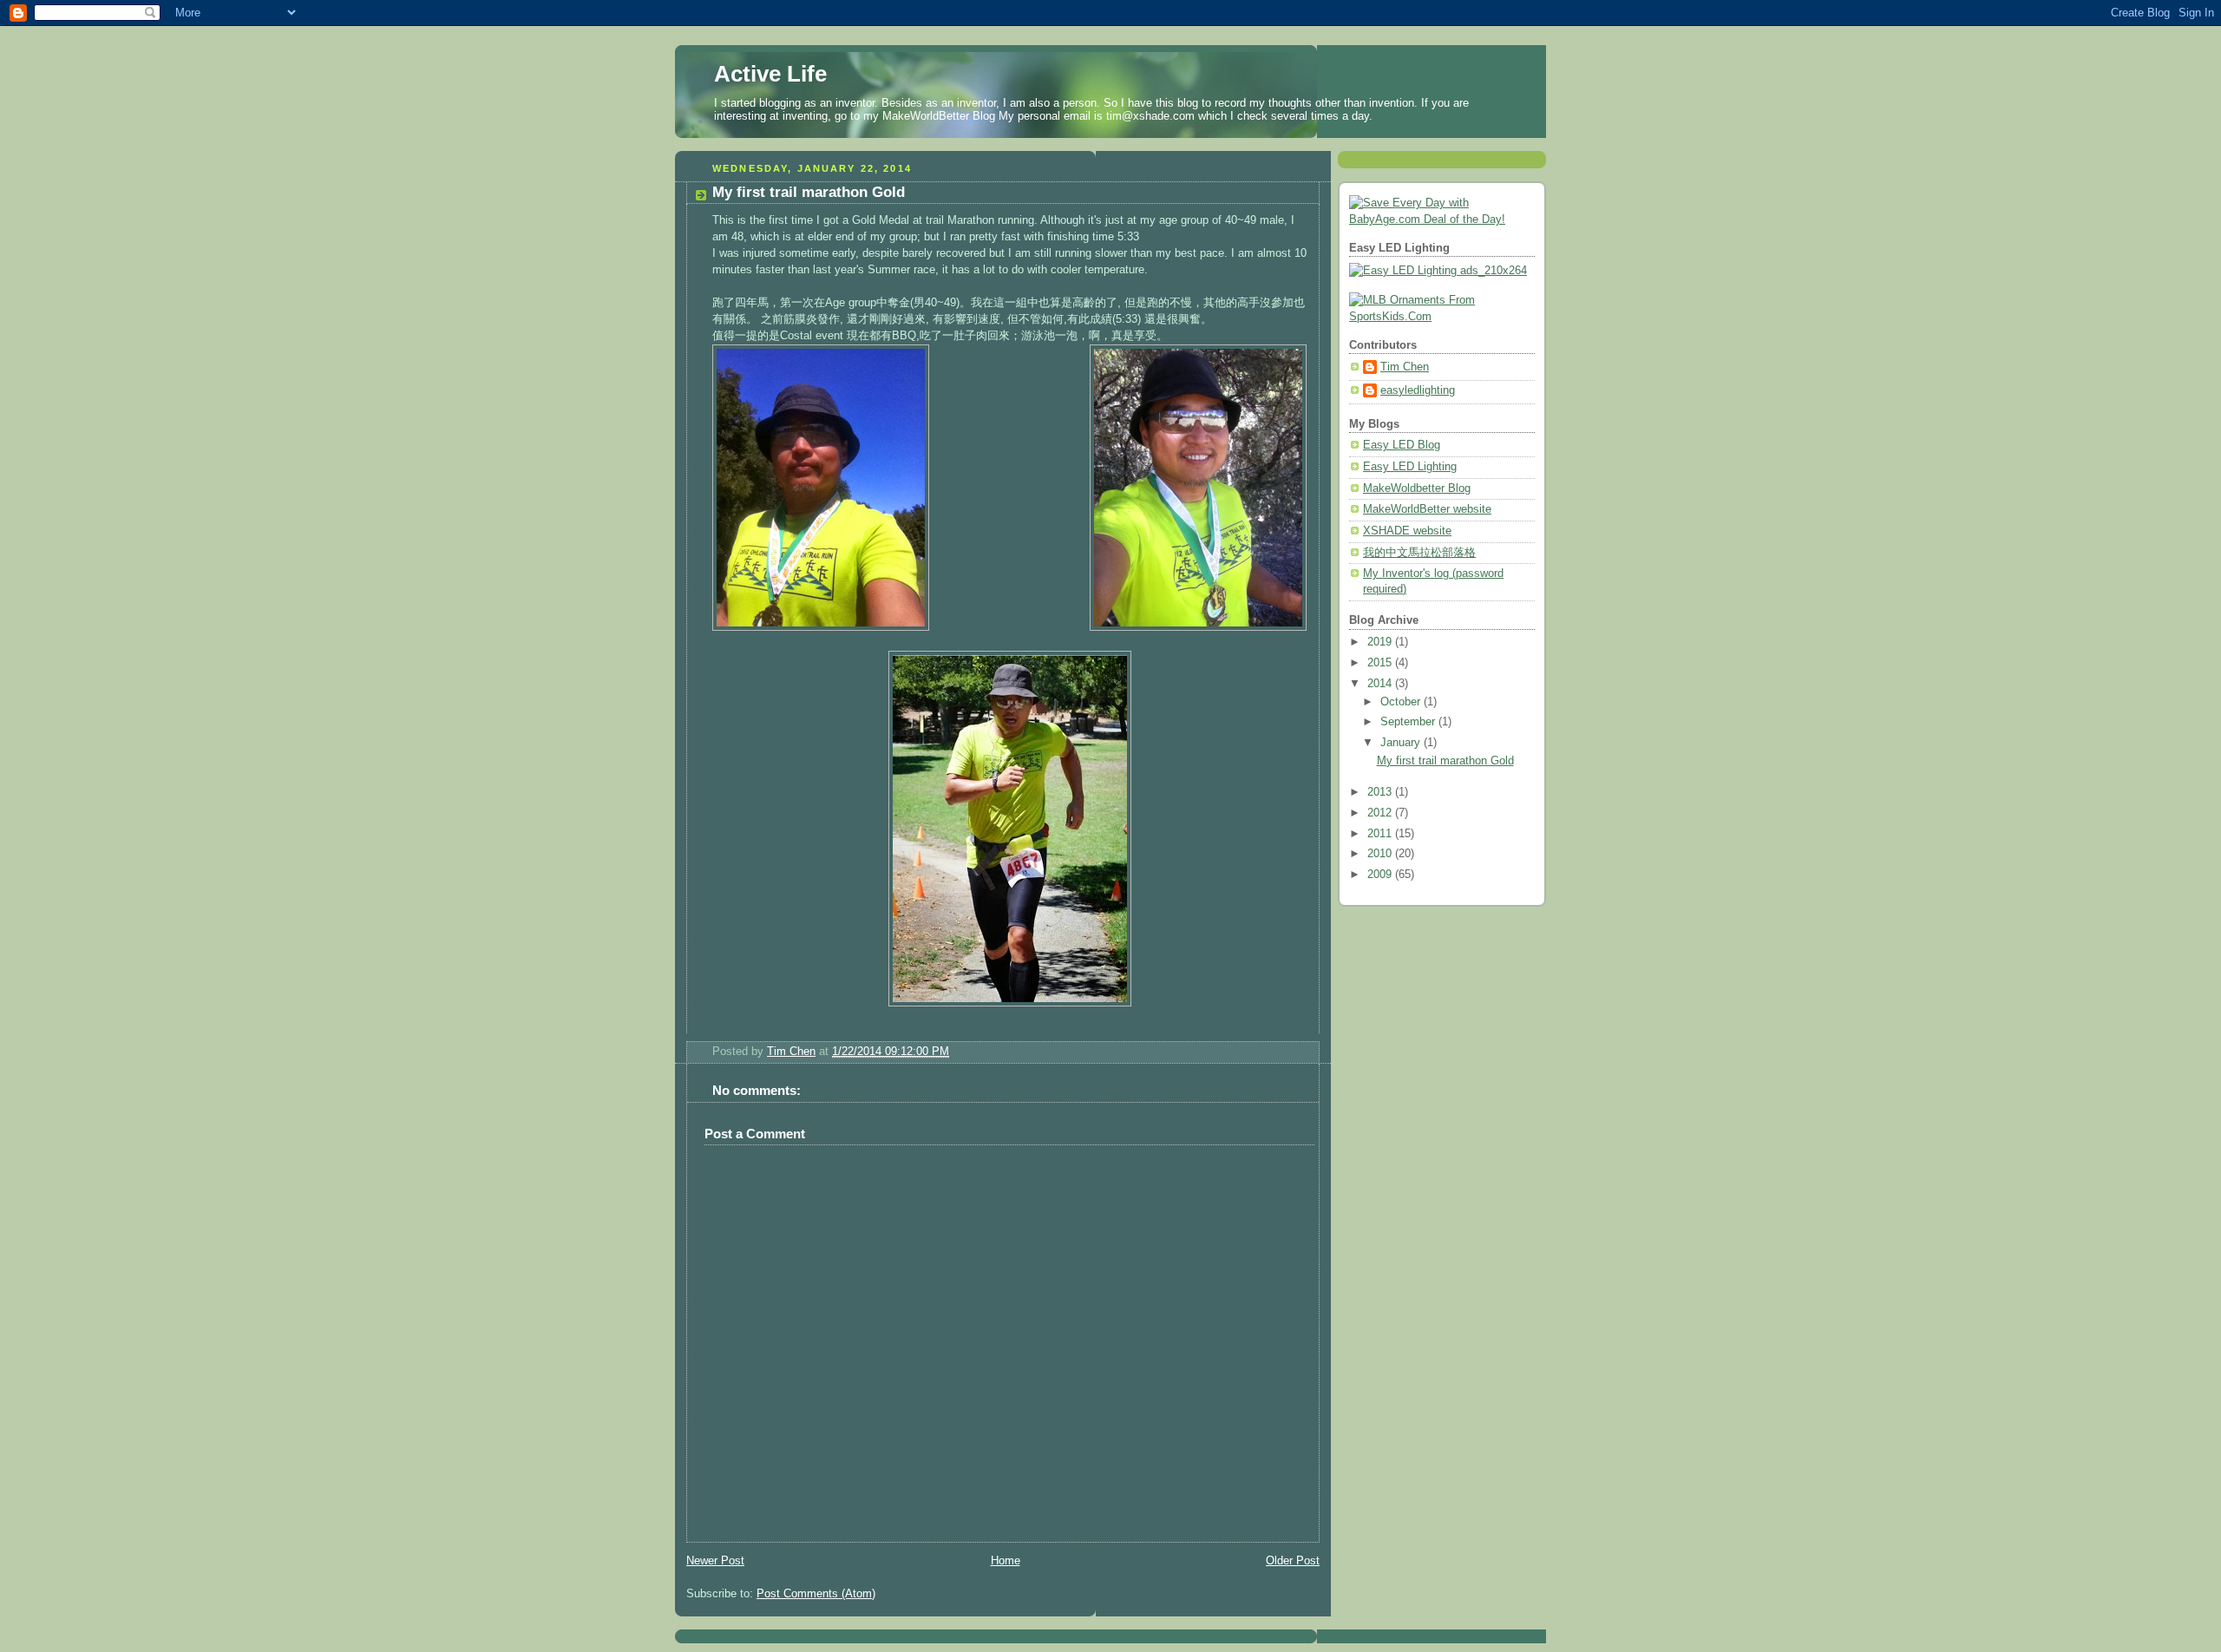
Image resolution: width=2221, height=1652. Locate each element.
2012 (1381, 813)
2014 (1381, 684)
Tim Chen (1405, 367)
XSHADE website (1407, 531)
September (1409, 722)
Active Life (770, 74)
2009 (1381, 875)
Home (1006, 1561)
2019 (1381, 642)
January (1402, 743)
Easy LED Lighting (1410, 467)
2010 (1381, 854)
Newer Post (715, 1561)
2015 (1381, 663)
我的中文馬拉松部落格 (1419, 553)
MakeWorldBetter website (1427, 509)
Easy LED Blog (1402, 445)
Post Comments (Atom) (816, 1594)
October (1402, 702)
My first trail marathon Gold (1445, 761)
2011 (1381, 834)
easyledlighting (1418, 390)
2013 (1381, 792)
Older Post (1293, 1561)
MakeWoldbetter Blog (1417, 488)
